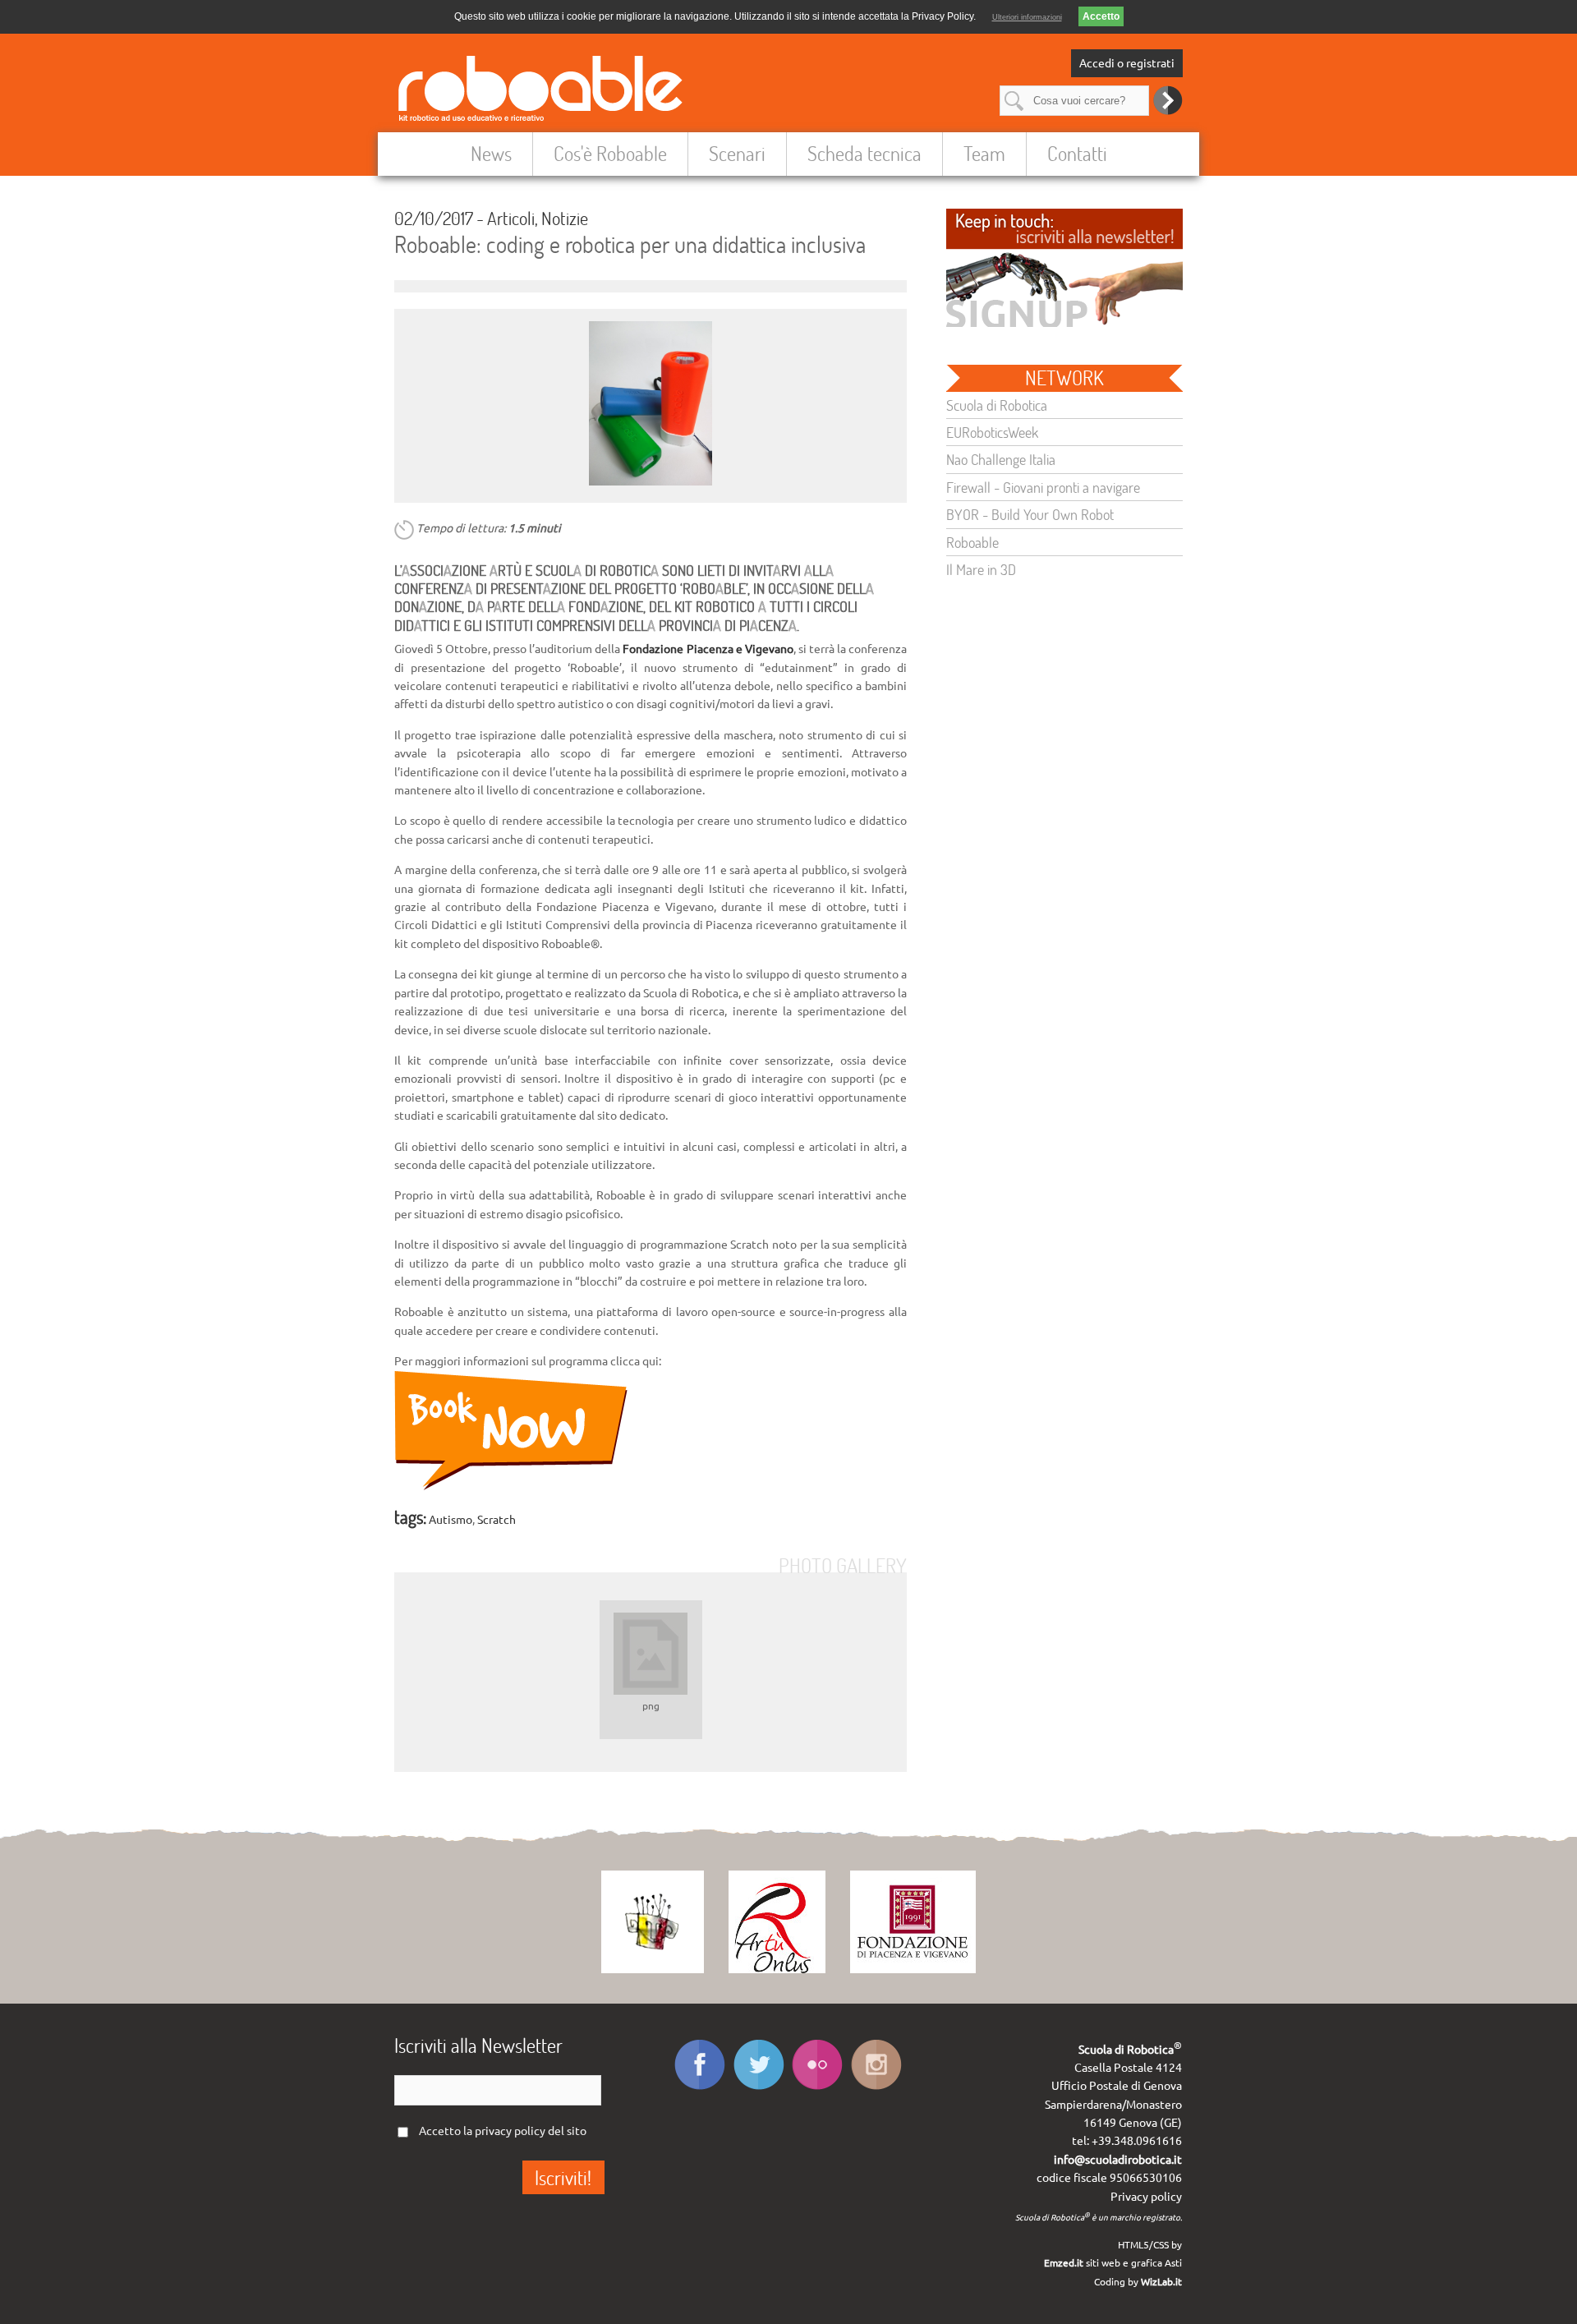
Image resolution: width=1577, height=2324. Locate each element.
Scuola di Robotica (997, 405)
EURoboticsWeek (992, 432)
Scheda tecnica (864, 153)
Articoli (511, 218)
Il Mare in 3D (981, 569)
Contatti (1077, 153)
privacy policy (510, 2131)
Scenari (737, 153)
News (491, 153)
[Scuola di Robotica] (653, 1969)
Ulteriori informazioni (1027, 17)
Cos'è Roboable (610, 153)
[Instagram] (877, 2089)
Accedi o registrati (1127, 63)
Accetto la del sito (503, 2131)
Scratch (497, 1520)
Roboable (972, 542)
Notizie (565, 218)
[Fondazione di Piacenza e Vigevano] (913, 1969)
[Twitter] (759, 2089)
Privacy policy (1146, 2197)
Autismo (451, 1520)
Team (984, 153)
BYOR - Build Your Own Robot (1030, 514)
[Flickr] (818, 2089)
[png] (651, 1650)
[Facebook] (699, 2089)
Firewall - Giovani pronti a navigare (1043, 487)
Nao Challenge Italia (1001, 459)
